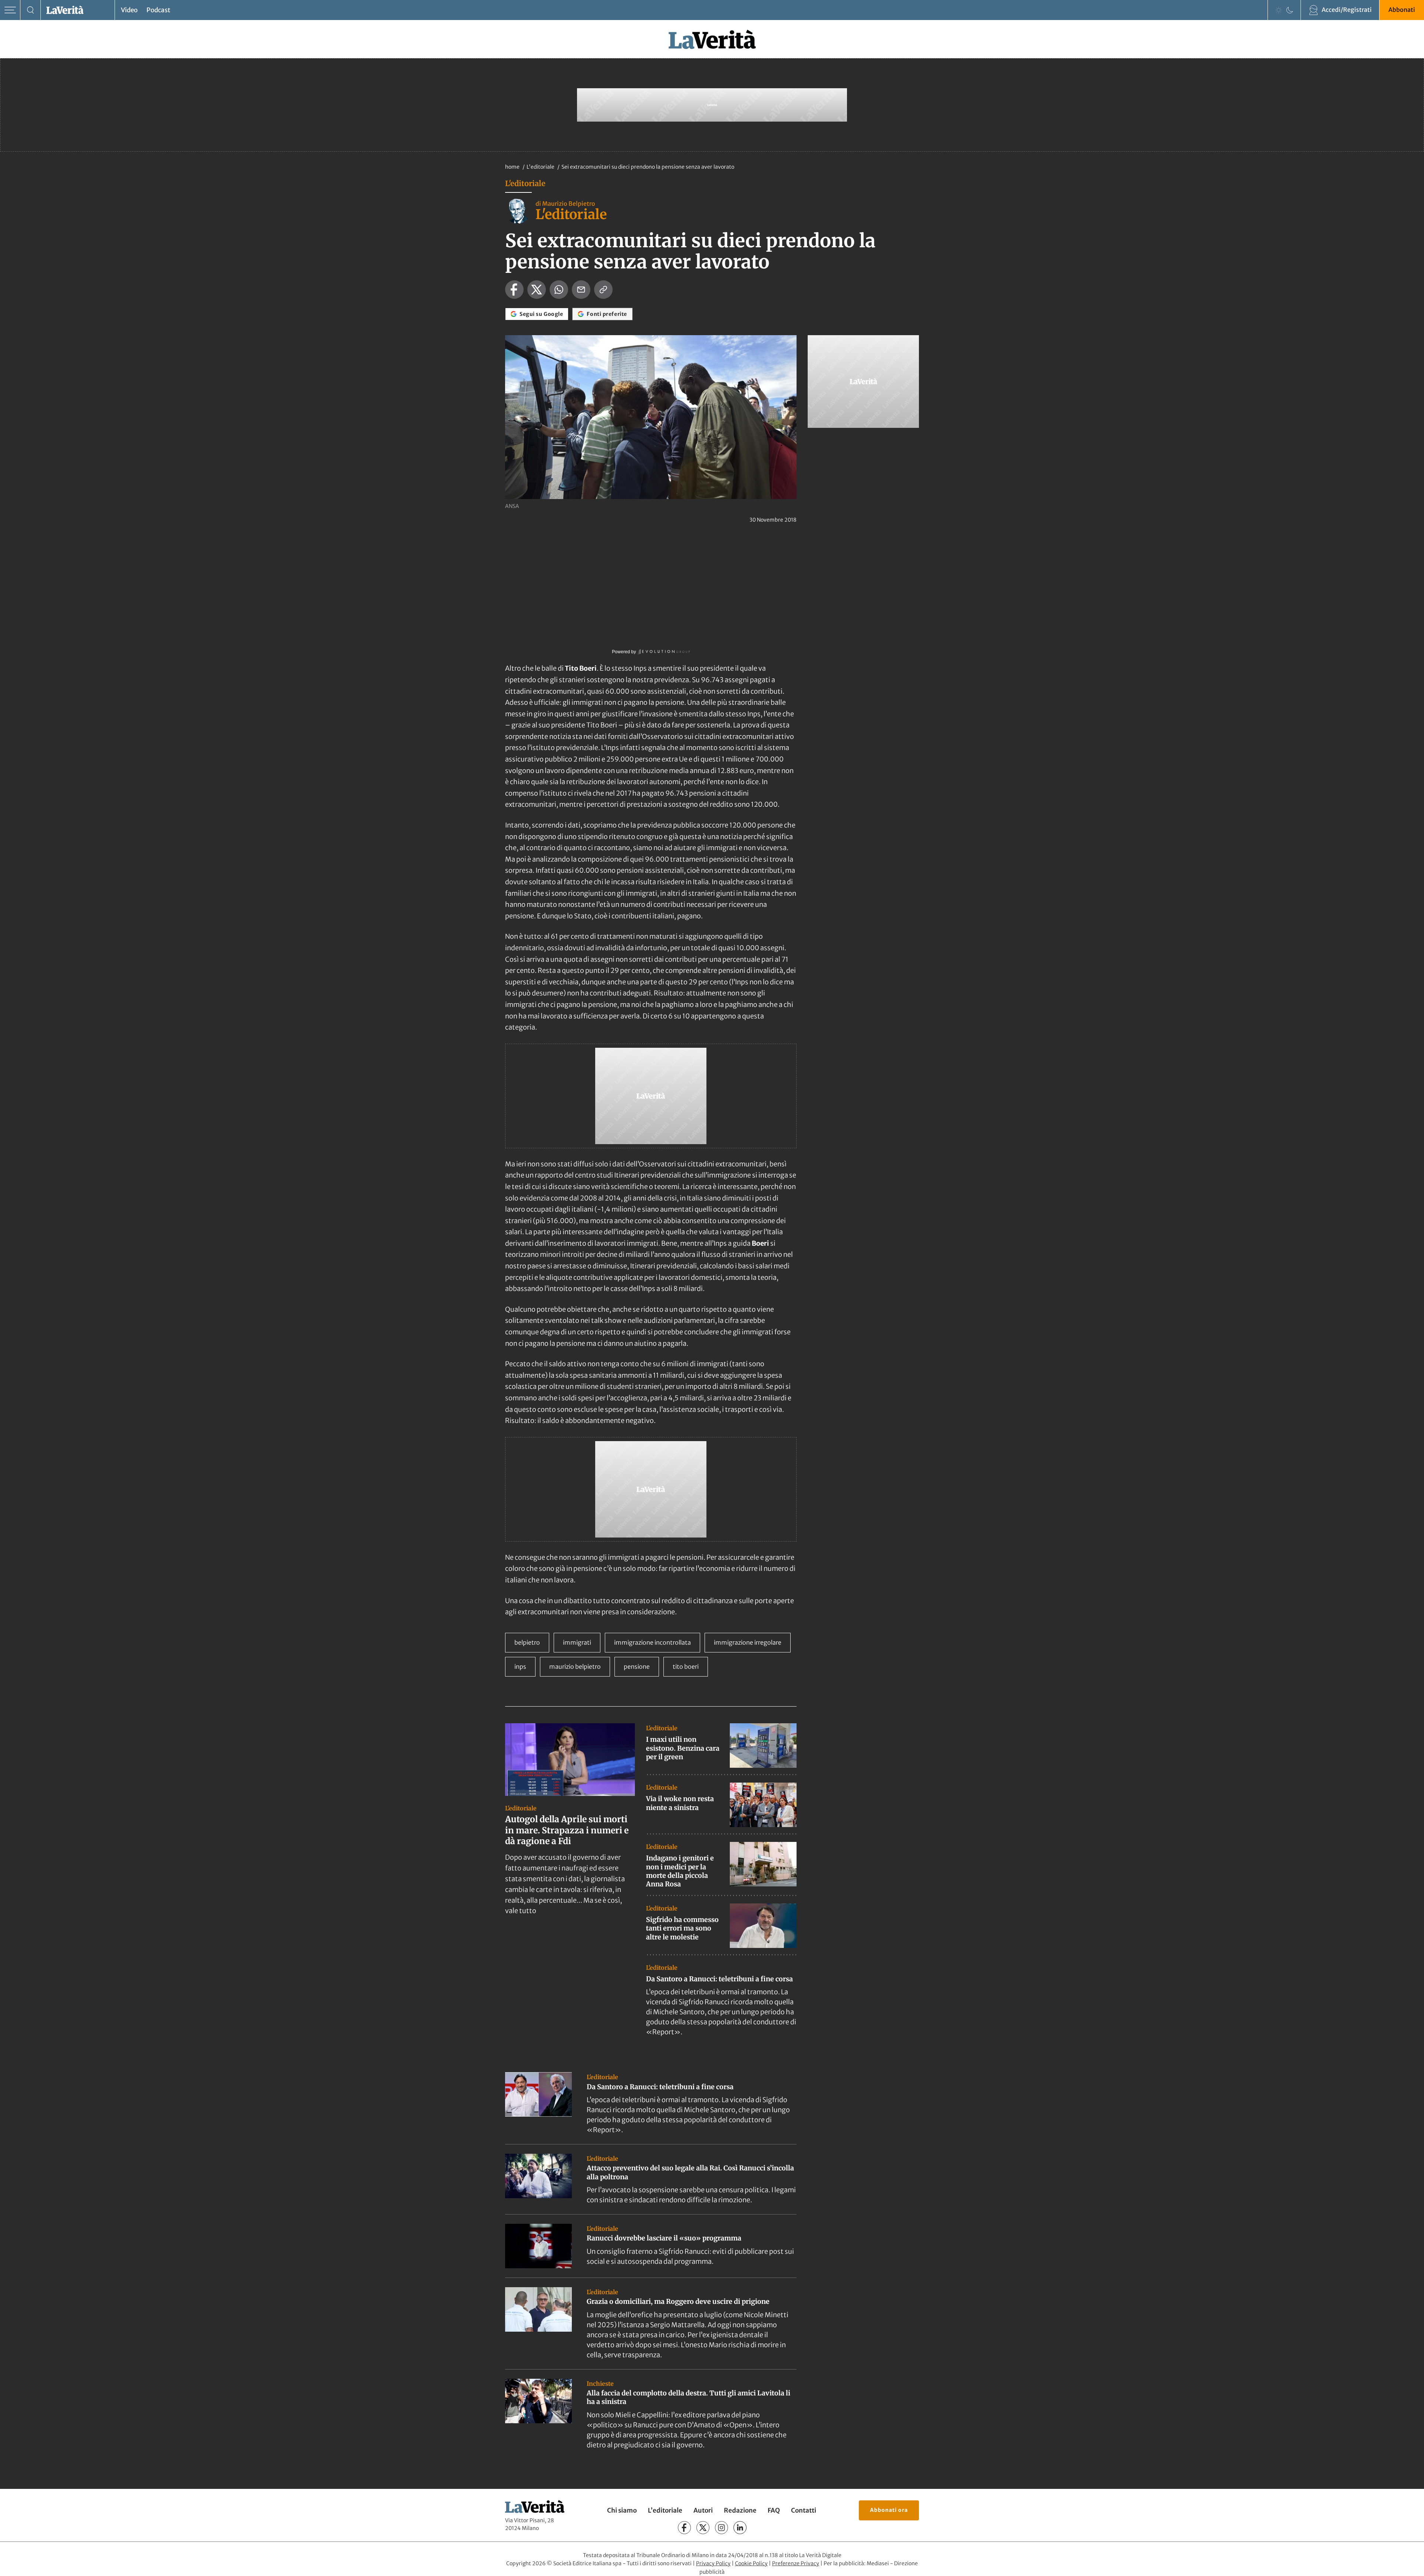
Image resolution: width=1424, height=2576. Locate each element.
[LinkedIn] (740, 2528)
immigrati (577, 1642)
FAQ (774, 2510)
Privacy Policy (713, 2563)
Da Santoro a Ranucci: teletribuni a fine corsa (719, 1979)
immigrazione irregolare (748, 1642)
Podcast (158, 10)
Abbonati (1402, 10)
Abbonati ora (889, 2510)
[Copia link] (603, 290)
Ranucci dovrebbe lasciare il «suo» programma (664, 2238)
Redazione (740, 2510)
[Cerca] (31, 10)
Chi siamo (622, 2510)
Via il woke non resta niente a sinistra (680, 1803)
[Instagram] (721, 2528)
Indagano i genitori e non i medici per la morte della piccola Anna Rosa (680, 1871)
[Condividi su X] (537, 290)
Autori (703, 2510)
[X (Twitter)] (703, 2528)
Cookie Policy (751, 2563)
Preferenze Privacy (796, 2563)
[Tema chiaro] (1279, 10)
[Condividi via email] (581, 290)
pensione (637, 1667)
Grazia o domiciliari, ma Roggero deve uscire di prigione (678, 2301)
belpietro (527, 1642)
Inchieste (600, 2384)
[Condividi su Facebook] (514, 290)
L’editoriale (665, 2510)
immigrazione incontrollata (652, 1642)
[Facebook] (684, 2528)
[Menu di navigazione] (10, 10)
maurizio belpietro (575, 1667)
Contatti (804, 2510)
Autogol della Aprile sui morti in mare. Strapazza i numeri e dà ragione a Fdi (567, 1830)
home (512, 167)
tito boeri (686, 1667)
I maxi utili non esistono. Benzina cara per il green (683, 1748)
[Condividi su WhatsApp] (559, 290)
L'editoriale (541, 167)
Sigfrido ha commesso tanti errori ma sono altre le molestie (682, 1928)
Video (129, 10)
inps (520, 1667)
